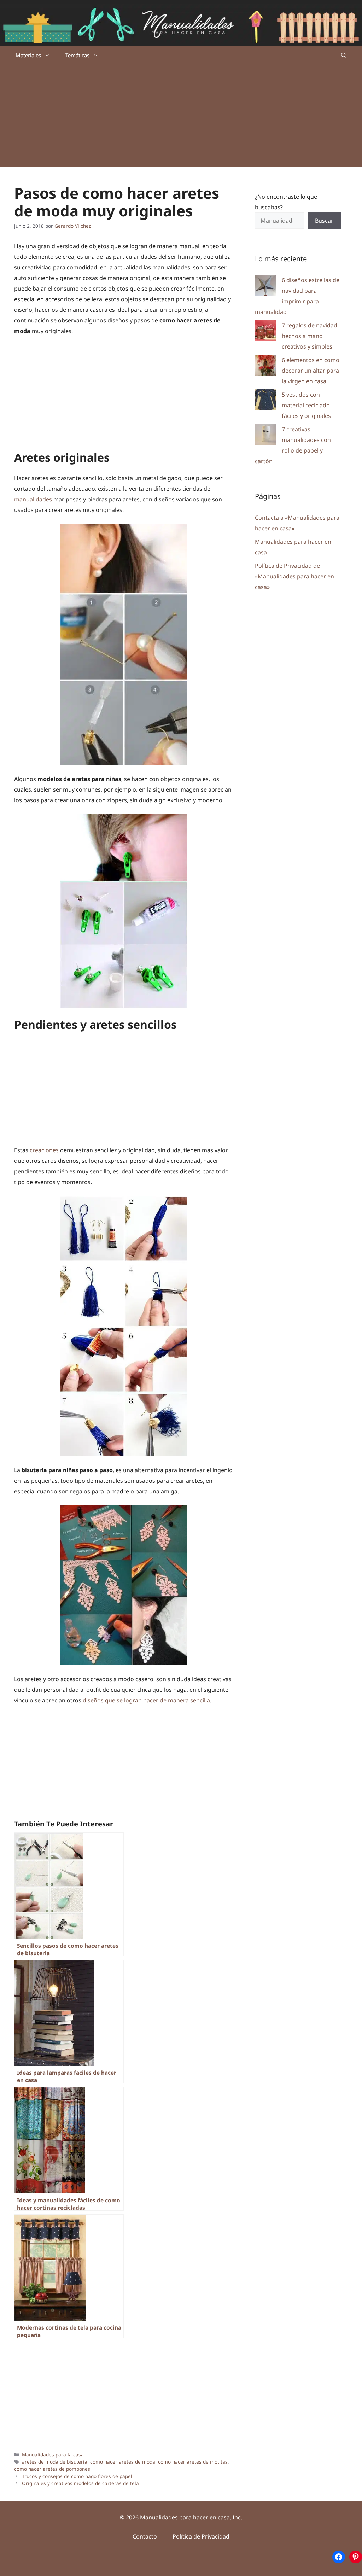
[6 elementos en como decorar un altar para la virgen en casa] (265, 367)
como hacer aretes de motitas (193, 2462)
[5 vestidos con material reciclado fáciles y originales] (265, 401)
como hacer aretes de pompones (52, 2469)
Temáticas (77, 55)
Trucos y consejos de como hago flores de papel (77, 2476)
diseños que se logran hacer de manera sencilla (146, 1700)
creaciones (44, 1150)
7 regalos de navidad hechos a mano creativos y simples (310, 336)
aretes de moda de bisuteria (55, 2462)
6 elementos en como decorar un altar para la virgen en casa (311, 371)
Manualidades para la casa (53, 2455)
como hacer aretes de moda (123, 2462)
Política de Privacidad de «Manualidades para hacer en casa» (294, 576)
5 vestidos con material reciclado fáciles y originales (306, 405)
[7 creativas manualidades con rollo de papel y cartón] (265, 436)
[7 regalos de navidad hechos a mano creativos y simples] (265, 332)
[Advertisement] (181, 117)
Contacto (145, 2536)
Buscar (324, 221)
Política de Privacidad (201, 2536)
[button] (344, 55)
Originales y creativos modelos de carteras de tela (80, 2483)
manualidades (33, 499)
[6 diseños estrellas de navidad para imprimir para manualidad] (265, 287)
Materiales (28, 55)
